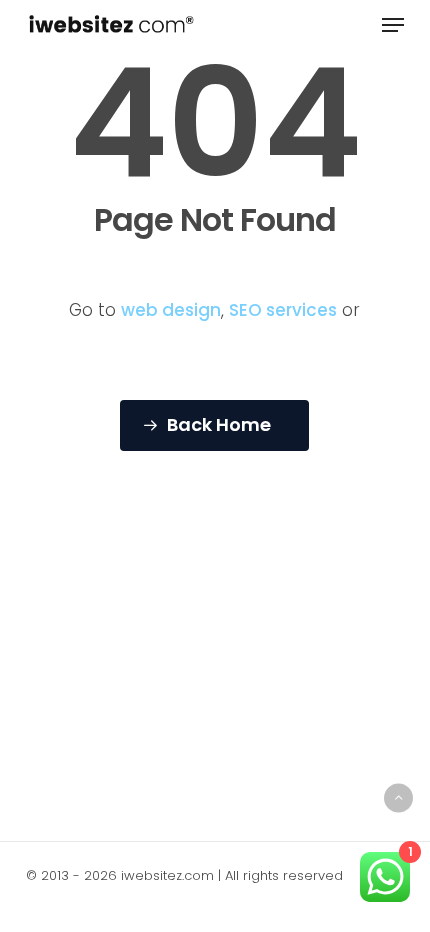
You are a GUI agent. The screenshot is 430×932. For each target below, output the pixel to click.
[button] (393, 25)
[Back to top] (398, 797)
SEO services (283, 310)
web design (171, 310)
